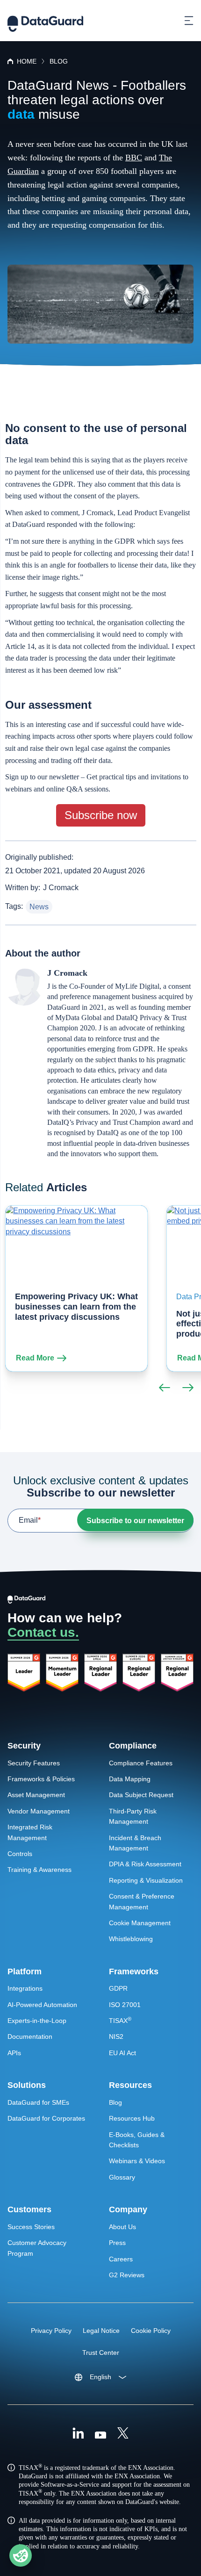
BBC (134, 158)
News (39, 907)
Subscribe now (101, 815)
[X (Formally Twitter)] (123, 2434)
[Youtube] (100, 2434)
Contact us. (43, 1632)
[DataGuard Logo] (45, 21)
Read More (35, 1358)
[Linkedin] (78, 2434)
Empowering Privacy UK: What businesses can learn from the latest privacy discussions (76, 1306)
